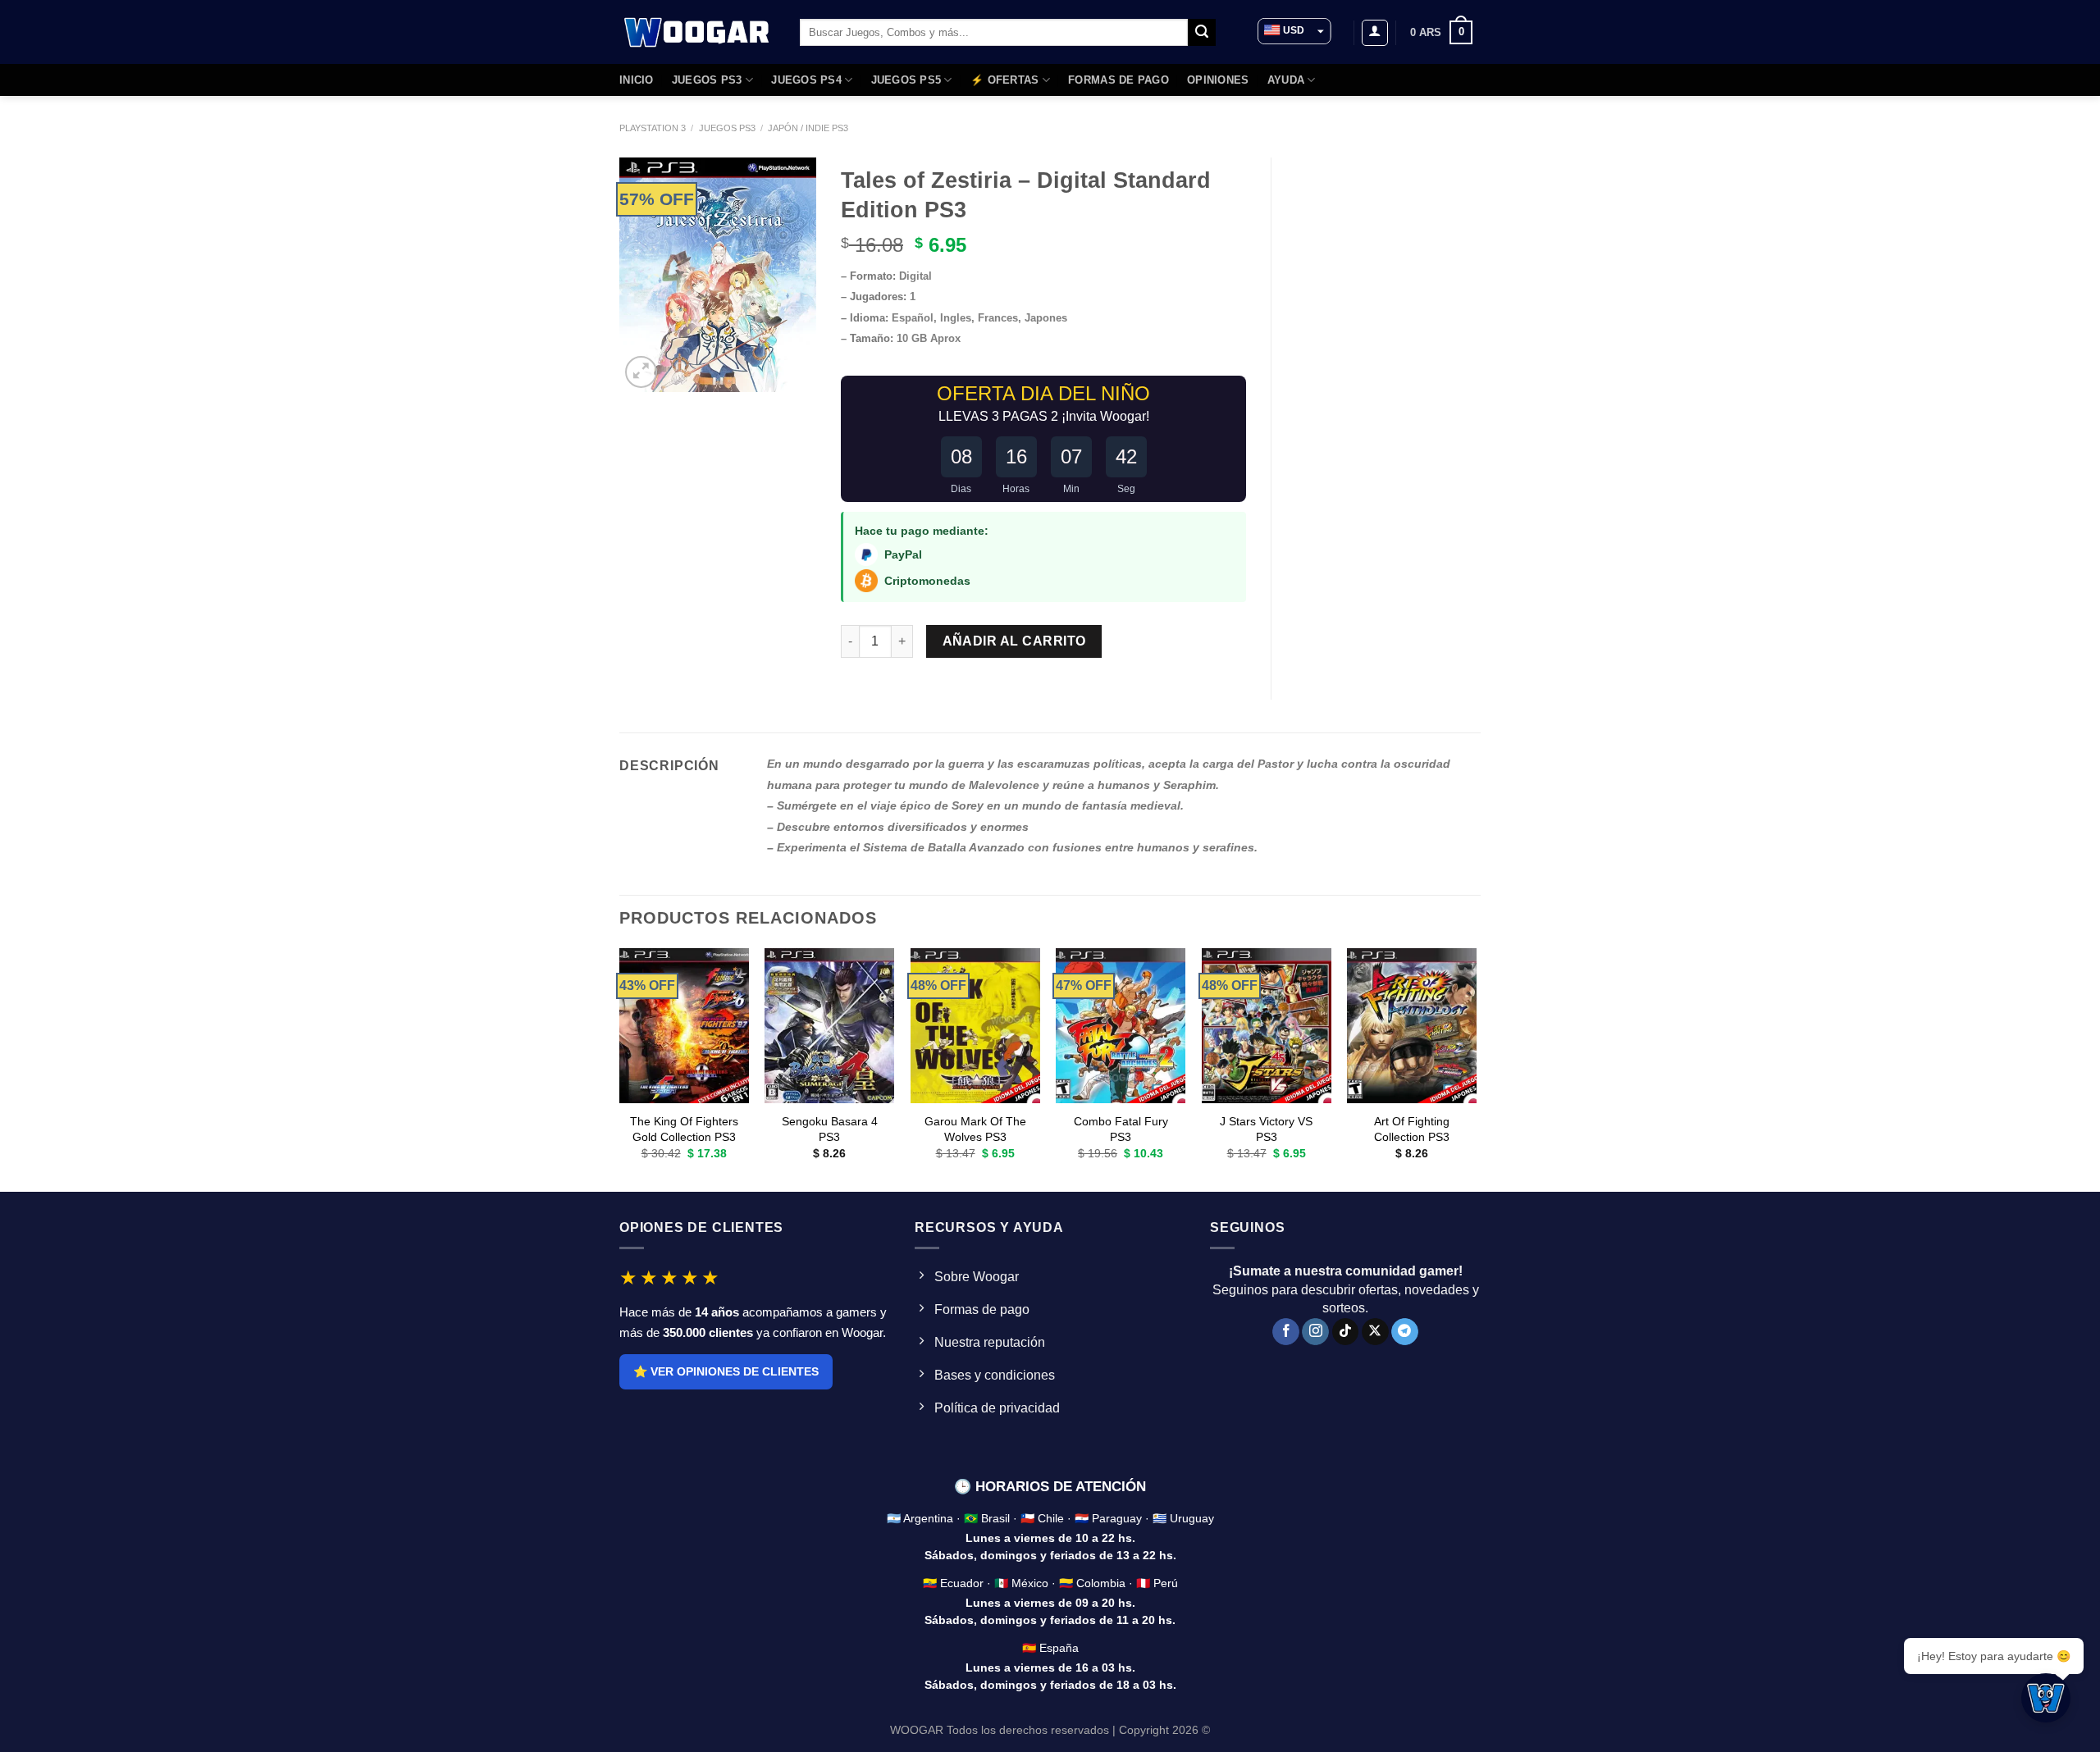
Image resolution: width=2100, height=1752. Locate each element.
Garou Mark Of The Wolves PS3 (975, 1129)
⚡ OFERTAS (1004, 80)
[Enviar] (1202, 33)
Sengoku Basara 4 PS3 (830, 1129)
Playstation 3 (653, 128)
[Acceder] (1375, 33)
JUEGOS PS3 (707, 80)
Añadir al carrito (1014, 641)
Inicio (637, 80)
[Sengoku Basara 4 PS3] (829, 1026)
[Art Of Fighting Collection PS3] (1412, 1026)
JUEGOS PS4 (806, 80)
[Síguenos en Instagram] (1315, 1332)
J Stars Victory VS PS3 (1266, 1129)
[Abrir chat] (2046, 1698)
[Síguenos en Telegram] (1405, 1332)
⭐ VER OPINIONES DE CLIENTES (726, 1371)
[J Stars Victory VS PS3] (1267, 1026)
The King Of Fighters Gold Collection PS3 (684, 1129)
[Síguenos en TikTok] (1346, 1332)
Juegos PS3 (727, 128)
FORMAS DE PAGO (1118, 80)
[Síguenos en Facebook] (1286, 1332)
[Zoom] (641, 372)
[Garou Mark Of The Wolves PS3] (975, 1026)
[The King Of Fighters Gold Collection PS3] (684, 1026)
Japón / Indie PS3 (808, 128)
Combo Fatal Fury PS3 (1121, 1129)
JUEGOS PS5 (906, 80)
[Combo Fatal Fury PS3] (1121, 1026)
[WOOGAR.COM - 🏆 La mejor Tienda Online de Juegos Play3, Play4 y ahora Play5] (697, 32)
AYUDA (1286, 80)
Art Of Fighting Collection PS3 (1412, 1129)
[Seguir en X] (1375, 1332)
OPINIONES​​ (1218, 80)
